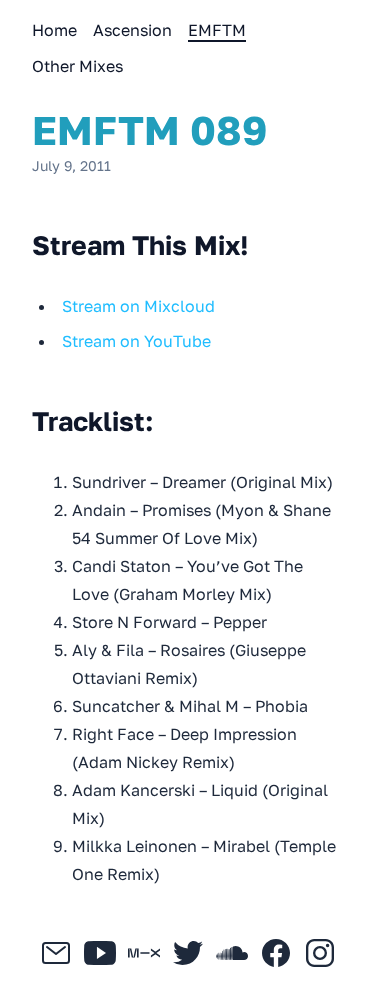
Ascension (132, 30)
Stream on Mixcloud (138, 306)
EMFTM (217, 30)
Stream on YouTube (136, 341)
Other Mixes (77, 66)
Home (54, 30)
